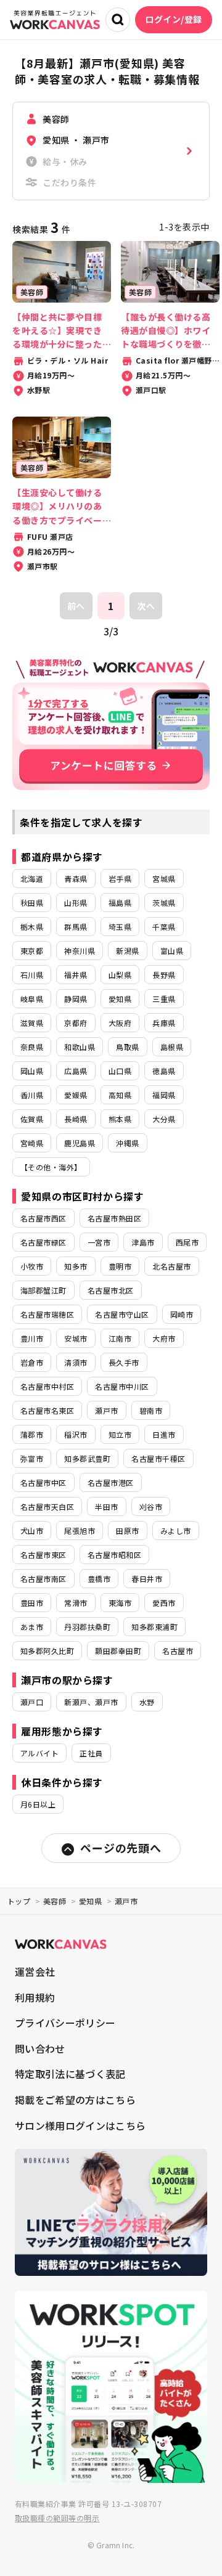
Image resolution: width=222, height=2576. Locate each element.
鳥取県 (127, 1047)
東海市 (120, 1603)
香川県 (32, 1095)
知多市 (76, 1266)
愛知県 (120, 999)
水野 (147, 1702)
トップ (19, 1901)
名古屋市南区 (43, 1579)
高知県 (120, 1095)
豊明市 (120, 1266)
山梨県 (120, 975)
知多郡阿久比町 (47, 1651)
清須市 (76, 1362)
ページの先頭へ (121, 1848)
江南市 (120, 1338)
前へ (76, 606)
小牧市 (32, 1266)
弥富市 (32, 1458)
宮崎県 (32, 1143)
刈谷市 (151, 1506)
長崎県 (76, 1119)
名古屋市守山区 (122, 1314)
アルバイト (39, 1753)
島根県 (172, 1047)
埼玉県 (120, 927)
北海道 (32, 878)
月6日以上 (38, 1804)
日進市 (164, 1434)
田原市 (127, 1531)
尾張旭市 (80, 1531)
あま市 (32, 1627)
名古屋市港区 (111, 1482)
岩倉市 (32, 1362)
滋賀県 (32, 1023)
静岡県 (76, 999)
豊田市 (32, 1603)
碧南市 (151, 1410)
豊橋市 (99, 1579)
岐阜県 (32, 999)
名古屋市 (178, 1651)
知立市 (120, 1434)
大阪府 (120, 1023)
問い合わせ (40, 2048)
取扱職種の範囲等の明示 (57, 2518)
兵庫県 (164, 1023)
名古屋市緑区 (43, 1242)
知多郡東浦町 (154, 1627)
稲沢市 (76, 1434)
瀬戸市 (106, 1410)
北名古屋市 (171, 1266)
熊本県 (120, 1119)
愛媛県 (76, 1095)
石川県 (32, 975)
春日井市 (147, 1579)
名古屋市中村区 (47, 1386)
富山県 (172, 951)
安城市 (76, 1338)
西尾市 (187, 1242)
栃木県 (32, 927)
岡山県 (32, 1071)
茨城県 (164, 903)
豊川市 (32, 1338)
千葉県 (164, 927)
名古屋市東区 (43, 1555)
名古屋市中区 (43, 1482)
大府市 (164, 1338)
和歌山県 (80, 1047)
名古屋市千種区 (158, 1458)
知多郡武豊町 (87, 1458)
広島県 (76, 1071)
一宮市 (99, 1242)
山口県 (120, 1071)
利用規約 (35, 1997)
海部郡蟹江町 (43, 1290)
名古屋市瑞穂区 (47, 1314)
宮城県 (164, 878)
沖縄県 (127, 1143)
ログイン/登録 (174, 19)
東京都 (32, 951)
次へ (146, 606)
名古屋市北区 (111, 1290)
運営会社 (35, 1971)
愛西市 (164, 1603)
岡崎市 (182, 1314)
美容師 (55, 1901)
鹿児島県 (80, 1143)
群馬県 (76, 927)
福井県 (76, 975)
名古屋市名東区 (47, 1410)
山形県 (76, 903)
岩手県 (120, 878)
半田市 (106, 1506)
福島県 (120, 903)
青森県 (76, 878)
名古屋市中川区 (122, 1386)
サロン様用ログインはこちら (80, 2126)
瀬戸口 (32, 1702)
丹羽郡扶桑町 (87, 1627)
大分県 (164, 1119)
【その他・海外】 (51, 1167)
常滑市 (76, 1603)
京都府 (76, 1023)
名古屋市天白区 (47, 1506)
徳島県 (164, 1071)
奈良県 (32, 1047)
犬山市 (32, 1531)
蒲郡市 (32, 1434)
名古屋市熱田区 (114, 1218)
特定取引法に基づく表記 (70, 2074)
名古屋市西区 (43, 1218)
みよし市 (176, 1531)
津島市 (143, 1242)
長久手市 (124, 1362)
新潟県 (127, 951)
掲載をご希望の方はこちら (75, 2100)
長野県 (164, 975)
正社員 (91, 1753)
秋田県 (32, 903)
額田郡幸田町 (118, 1651)
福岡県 (164, 1095)
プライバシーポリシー (65, 2023)
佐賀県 (32, 1119)
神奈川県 (80, 951)
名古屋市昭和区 (114, 1555)
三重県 (164, 999)
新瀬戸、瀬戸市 (91, 1702)
